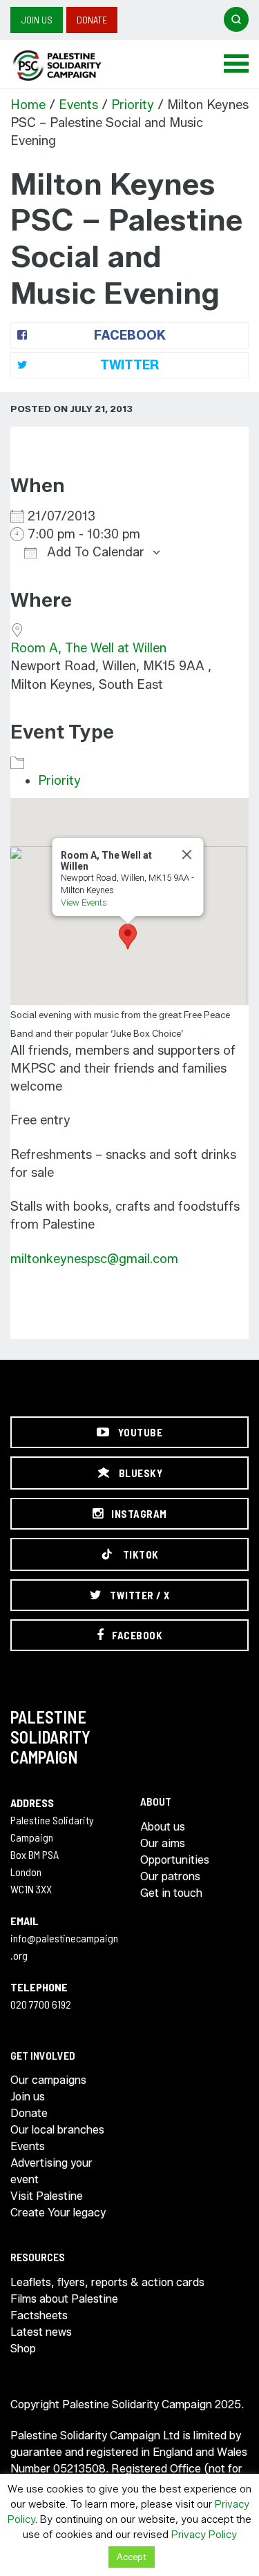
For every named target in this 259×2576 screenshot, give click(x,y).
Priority (133, 105)
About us (163, 1827)
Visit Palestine (47, 2196)
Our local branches (57, 2130)
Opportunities (175, 1860)
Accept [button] (132, 2557)
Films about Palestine (64, 2299)
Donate (92, 20)
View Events (83, 902)
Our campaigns (48, 2080)
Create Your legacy (58, 2213)
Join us (37, 20)
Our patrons (170, 1876)
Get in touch (171, 1893)
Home (28, 105)
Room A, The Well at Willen (88, 648)
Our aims (163, 1843)
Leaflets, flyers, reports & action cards (107, 2282)
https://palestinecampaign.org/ (73, 66)
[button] (128, 937)
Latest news (41, 2332)
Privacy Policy (204, 2535)
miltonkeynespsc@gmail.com (94, 1259)
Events (78, 105)
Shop (23, 2349)
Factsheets (39, 2315)
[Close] (186, 855)
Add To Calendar (94, 552)
